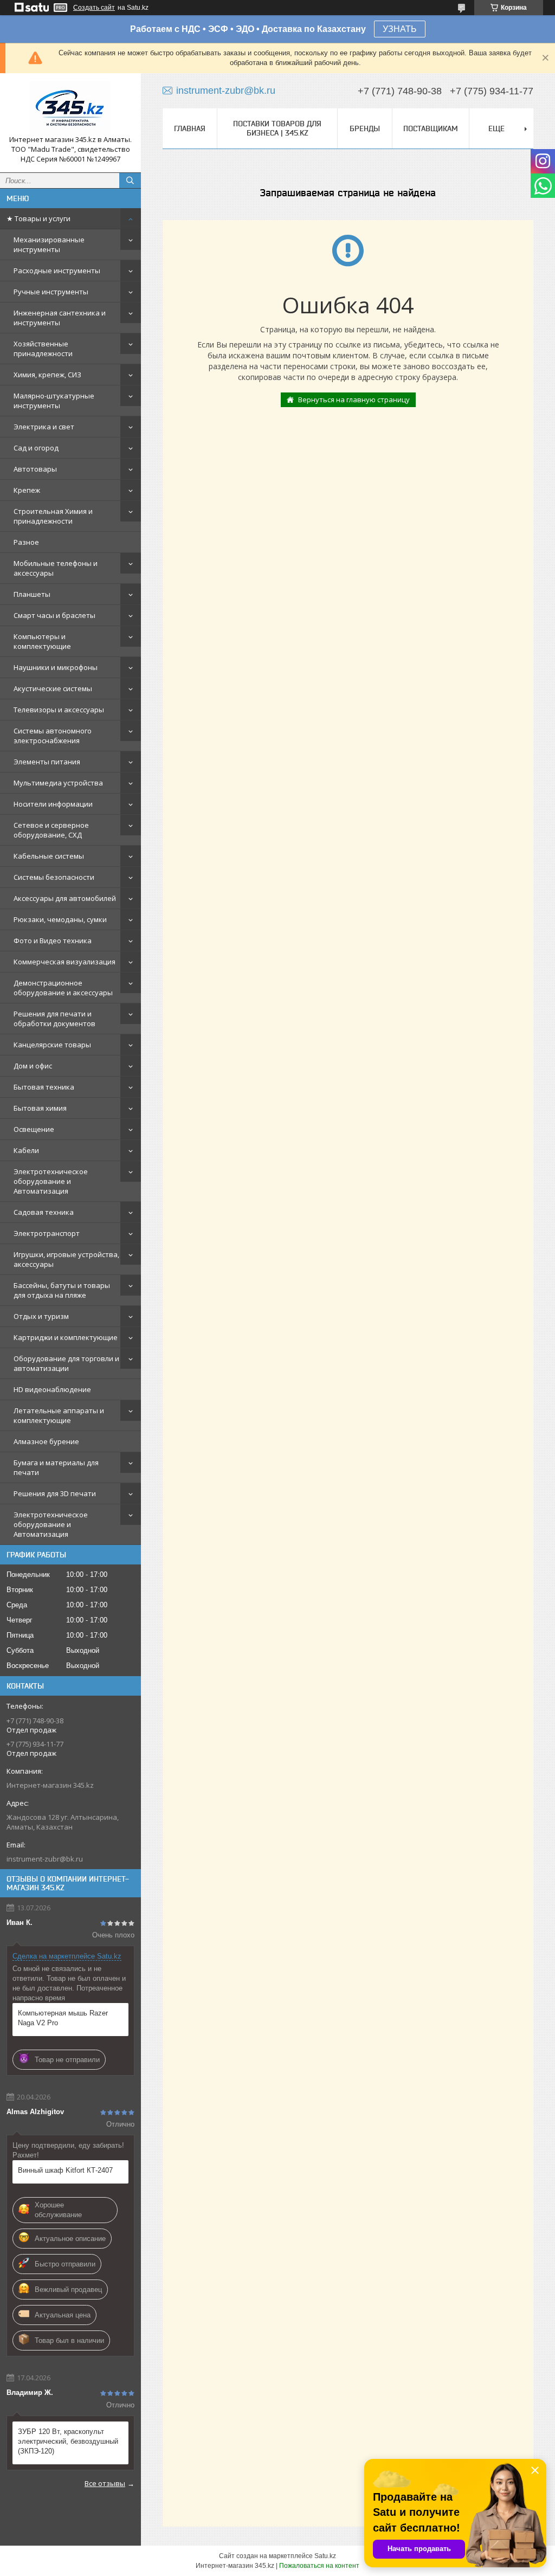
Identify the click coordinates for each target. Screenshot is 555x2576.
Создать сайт (94, 8)
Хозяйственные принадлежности (43, 349)
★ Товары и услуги (38, 218)
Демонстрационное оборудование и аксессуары (63, 988)
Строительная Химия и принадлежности (53, 516)
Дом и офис (33, 1066)
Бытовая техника (44, 1087)
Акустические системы (53, 688)
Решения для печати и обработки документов (54, 1019)
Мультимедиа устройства (58, 783)
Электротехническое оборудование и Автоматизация (51, 1181)
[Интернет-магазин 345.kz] (70, 108)
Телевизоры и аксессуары (59, 710)
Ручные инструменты (51, 292)
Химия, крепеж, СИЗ (47, 375)
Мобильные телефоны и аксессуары (56, 568)
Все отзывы (105, 2483)
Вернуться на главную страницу (354, 400)
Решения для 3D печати (55, 1493)
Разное (26, 542)
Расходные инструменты (57, 271)
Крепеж (27, 490)
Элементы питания (47, 762)
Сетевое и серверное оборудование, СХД (51, 830)
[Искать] (130, 181)
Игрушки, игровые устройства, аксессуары (66, 1259)
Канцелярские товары (52, 1045)
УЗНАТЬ (400, 29)
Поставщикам (431, 128)
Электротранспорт (47, 1233)
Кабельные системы (49, 856)
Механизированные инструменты (49, 244)
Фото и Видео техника (53, 941)
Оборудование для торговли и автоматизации (66, 1363)
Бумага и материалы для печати (56, 1467)
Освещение (34, 1129)
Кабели (26, 1150)
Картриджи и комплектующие (66, 1337)
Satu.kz (325, 2556)
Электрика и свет (44, 427)
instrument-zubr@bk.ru (45, 1859)
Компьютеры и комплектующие (42, 641)
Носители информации (53, 804)
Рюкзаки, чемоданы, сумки (60, 919)
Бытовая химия (40, 1108)
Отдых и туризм (41, 1316)
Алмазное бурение (46, 1441)
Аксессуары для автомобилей (65, 898)
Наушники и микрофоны (56, 667)
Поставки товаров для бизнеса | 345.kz (277, 128)
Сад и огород (36, 448)
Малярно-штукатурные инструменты (54, 401)
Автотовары (35, 469)
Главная (190, 128)
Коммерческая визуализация (64, 962)
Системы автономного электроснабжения (53, 736)
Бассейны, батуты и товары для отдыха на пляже (62, 1290)
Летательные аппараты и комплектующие (59, 1415)
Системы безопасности (54, 877)
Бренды (365, 128)
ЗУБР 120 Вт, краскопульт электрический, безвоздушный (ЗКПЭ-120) (68, 2441)
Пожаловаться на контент (319, 2566)
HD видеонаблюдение (52, 1389)
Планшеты (32, 594)
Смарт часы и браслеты (54, 615)
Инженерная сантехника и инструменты (60, 318)
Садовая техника (44, 1212)
